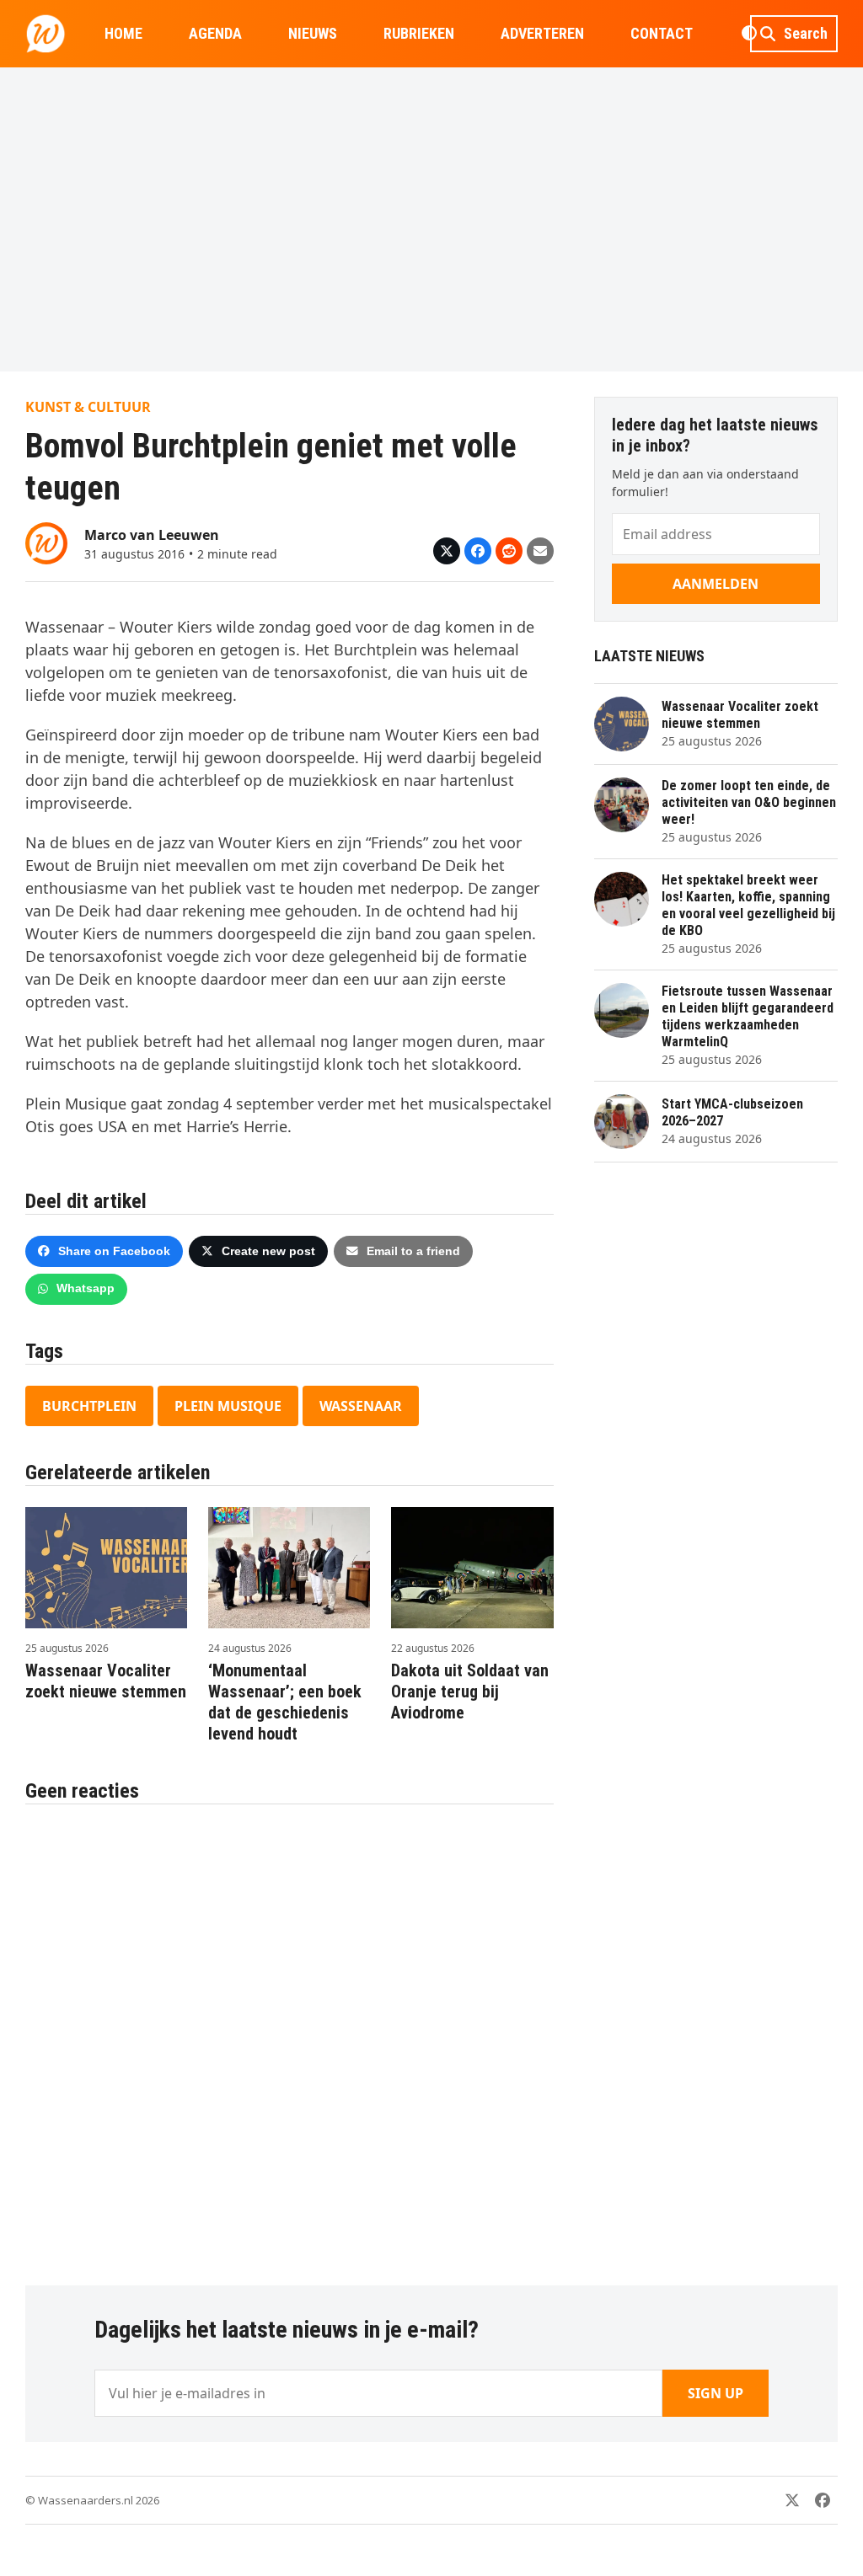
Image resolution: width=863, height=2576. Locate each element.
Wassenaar (361, 1406)
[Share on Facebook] (478, 551)
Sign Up (716, 2393)
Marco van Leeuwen (152, 535)
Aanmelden (716, 584)
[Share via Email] (540, 551)
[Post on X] (447, 551)
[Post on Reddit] (509, 551)
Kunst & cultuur (88, 407)
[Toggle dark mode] (749, 34)
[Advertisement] (431, 219)
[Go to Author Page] (46, 542)
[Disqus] (289, 2036)
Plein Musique (228, 1406)
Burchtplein (89, 1406)
